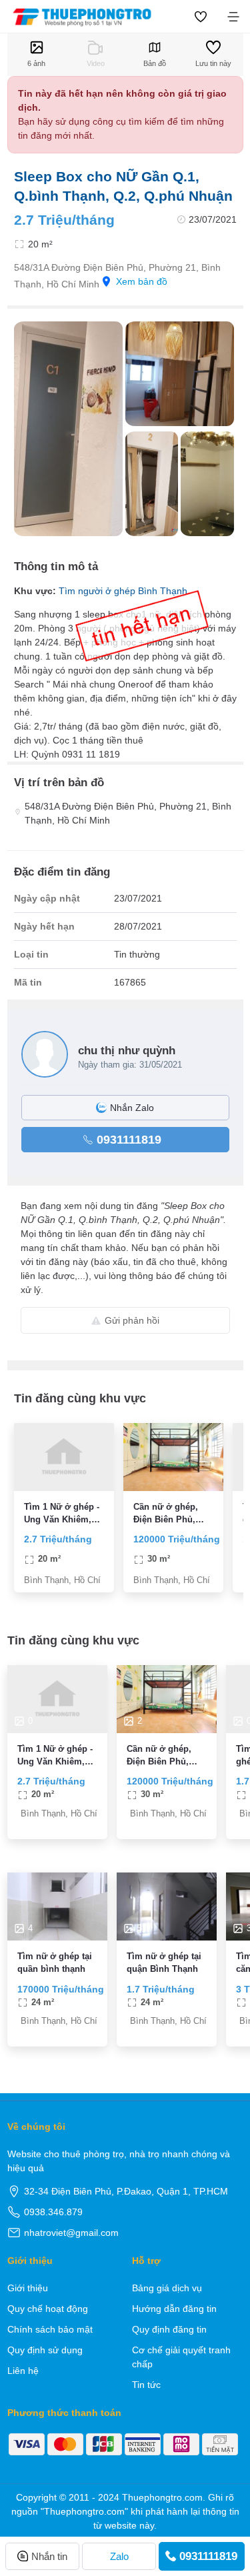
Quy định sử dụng (45, 2350)
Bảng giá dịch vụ (167, 2288)
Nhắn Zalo (132, 1108)
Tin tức (146, 2385)
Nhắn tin (49, 2556)
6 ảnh (36, 63)
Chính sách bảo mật (50, 2329)
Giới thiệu (28, 2288)
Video (96, 63)
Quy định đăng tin (169, 2329)
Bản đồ (155, 63)
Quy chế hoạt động (48, 2309)
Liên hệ (23, 2371)
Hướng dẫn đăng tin (174, 2309)
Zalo (119, 2556)
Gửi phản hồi (132, 1320)
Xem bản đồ (142, 281)
